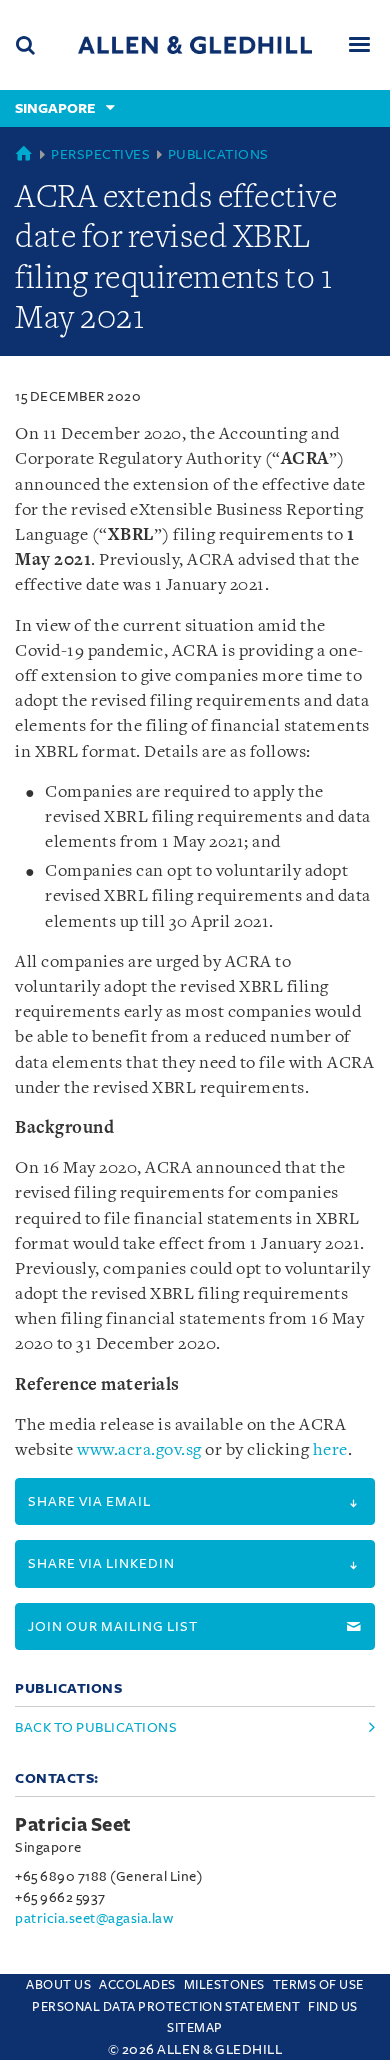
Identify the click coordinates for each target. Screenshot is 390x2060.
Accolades (137, 1985)
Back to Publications (96, 1727)
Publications (218, 154)
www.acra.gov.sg (139, 1450)
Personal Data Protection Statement (166, 2007)
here (330, 1450)
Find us (333, 2007)
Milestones (224, 1985)
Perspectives (100, 154)
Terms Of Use (318, 1985)
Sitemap (195, 2028)
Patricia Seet (73, 1825)
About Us (58, 1985)
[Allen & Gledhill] (195, 44)
